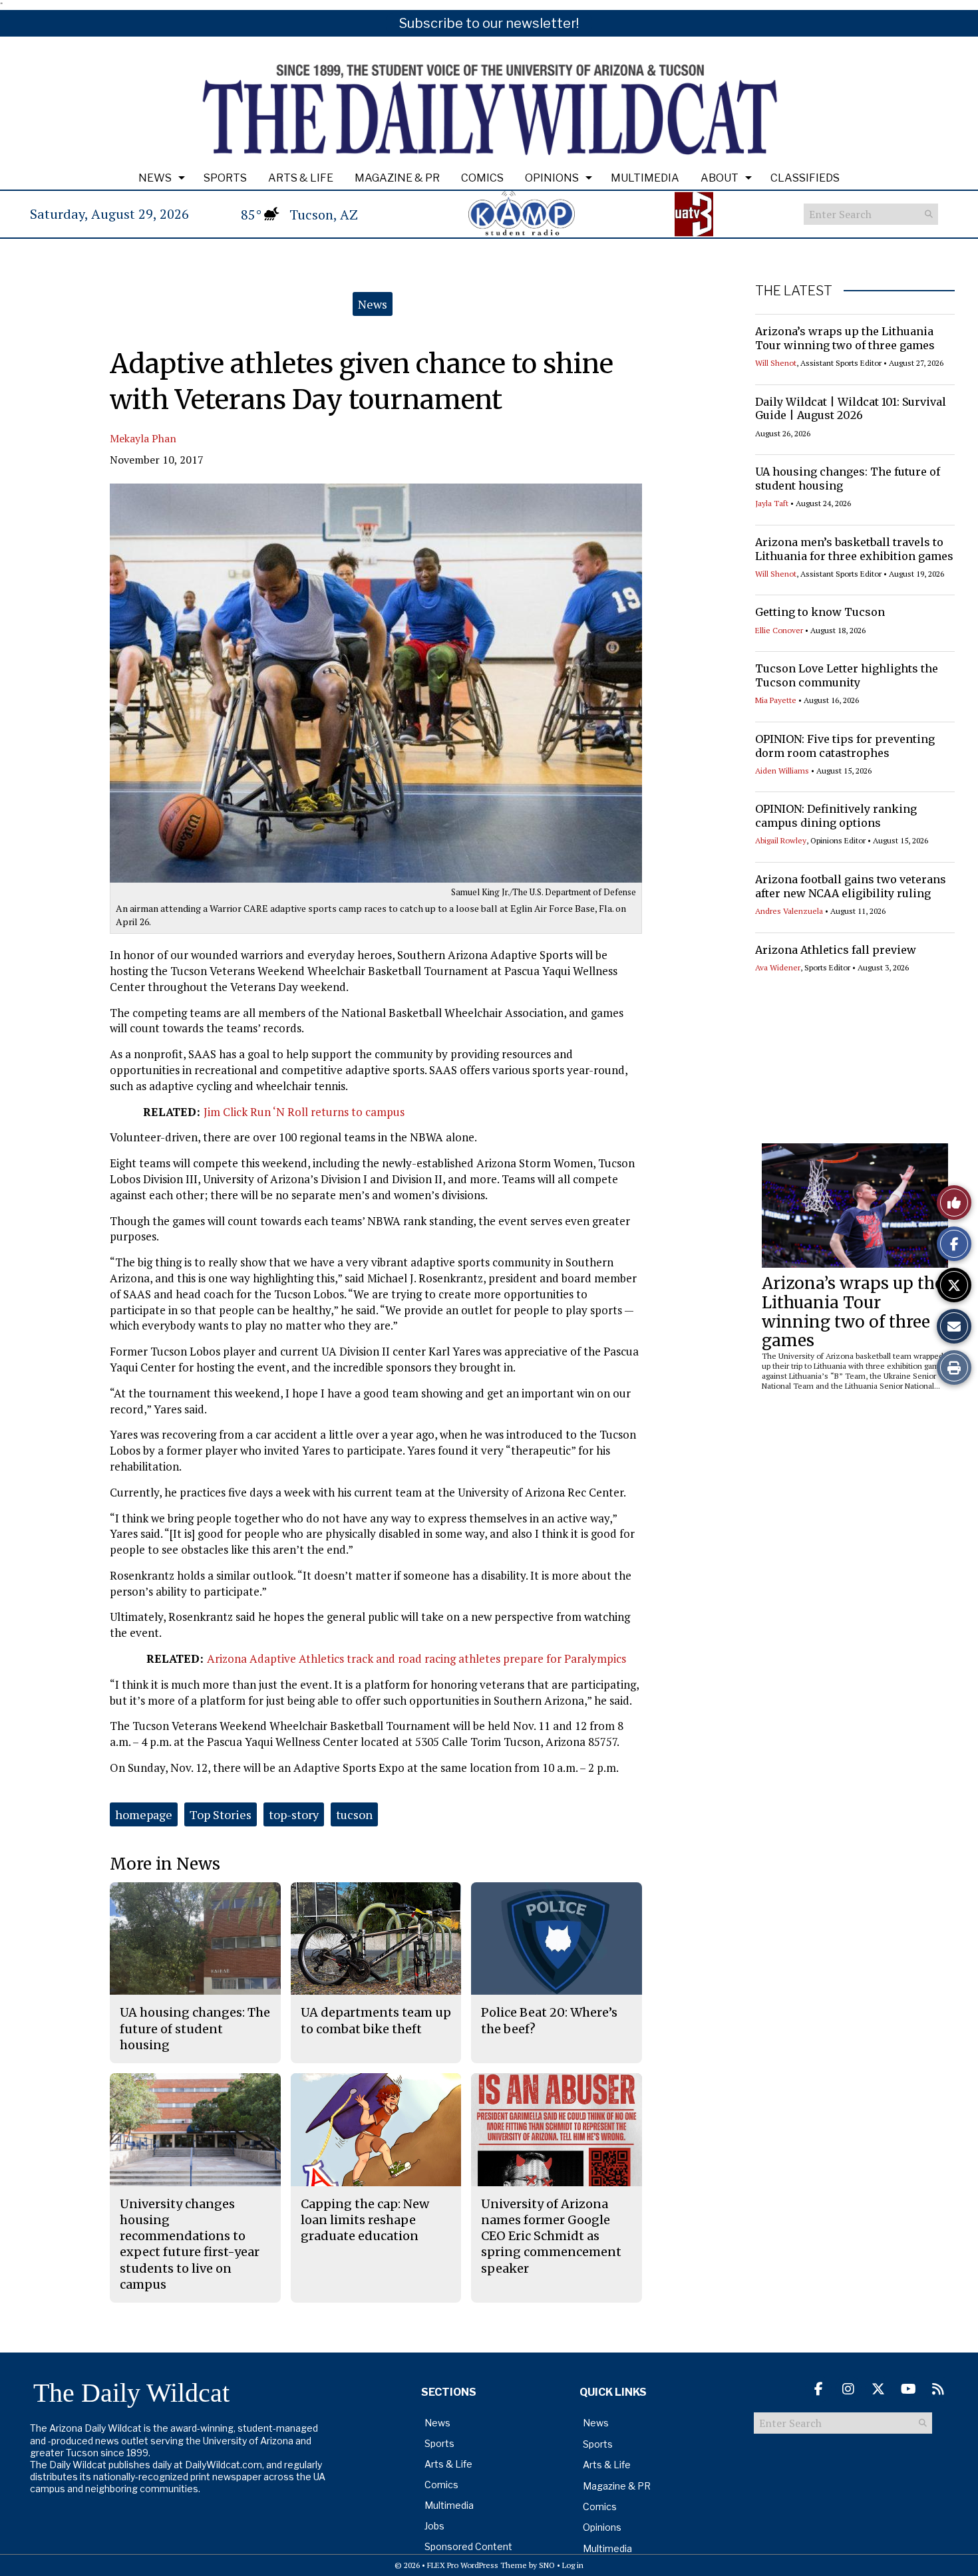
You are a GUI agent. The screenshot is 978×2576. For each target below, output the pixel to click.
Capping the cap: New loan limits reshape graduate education (365, 2220)
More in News (165, 1864)
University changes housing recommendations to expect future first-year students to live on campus (190, 2244)
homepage (144, 1814)
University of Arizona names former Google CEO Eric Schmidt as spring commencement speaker (551, 2236)
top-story (294, 1814)
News (155, 178)
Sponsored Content (468, 2546)
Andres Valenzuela (789, 911)
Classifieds (805, 178)
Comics (482, 178)
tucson (354, 1814)
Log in (573, 2565)
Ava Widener (778, 967)
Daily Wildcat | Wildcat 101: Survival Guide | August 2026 (851, 409)
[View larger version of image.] (376, 683)
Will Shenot (776, 363)
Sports (225, 178)
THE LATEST (794, 291)
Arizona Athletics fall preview (836, 950)
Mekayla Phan (143, 438)
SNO (547, 2565)
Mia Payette (776, 700)
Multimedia (645, 178)
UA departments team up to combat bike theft (376, 2020)
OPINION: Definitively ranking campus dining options (836, 816)
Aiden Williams (782, 771)
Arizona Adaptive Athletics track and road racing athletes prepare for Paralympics (416, 1658)
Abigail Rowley (781, 840)
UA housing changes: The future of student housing (195, 2029)
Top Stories (221, 1814)
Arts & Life (301, 178)
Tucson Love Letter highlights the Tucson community (847, 675)
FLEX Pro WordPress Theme (477, 2565)
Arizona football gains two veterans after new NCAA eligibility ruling (851, 886)
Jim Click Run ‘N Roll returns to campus (304, 1112)
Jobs (434, 2526)
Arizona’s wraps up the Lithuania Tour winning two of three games (845, 338)
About (720, 178)
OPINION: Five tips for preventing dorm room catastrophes (845, 746)
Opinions (552, 178)
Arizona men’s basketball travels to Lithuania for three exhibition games (854, 549)
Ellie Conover (779, 630)
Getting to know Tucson (820, 612)
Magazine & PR (397, 178)
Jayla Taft (772, 503)
